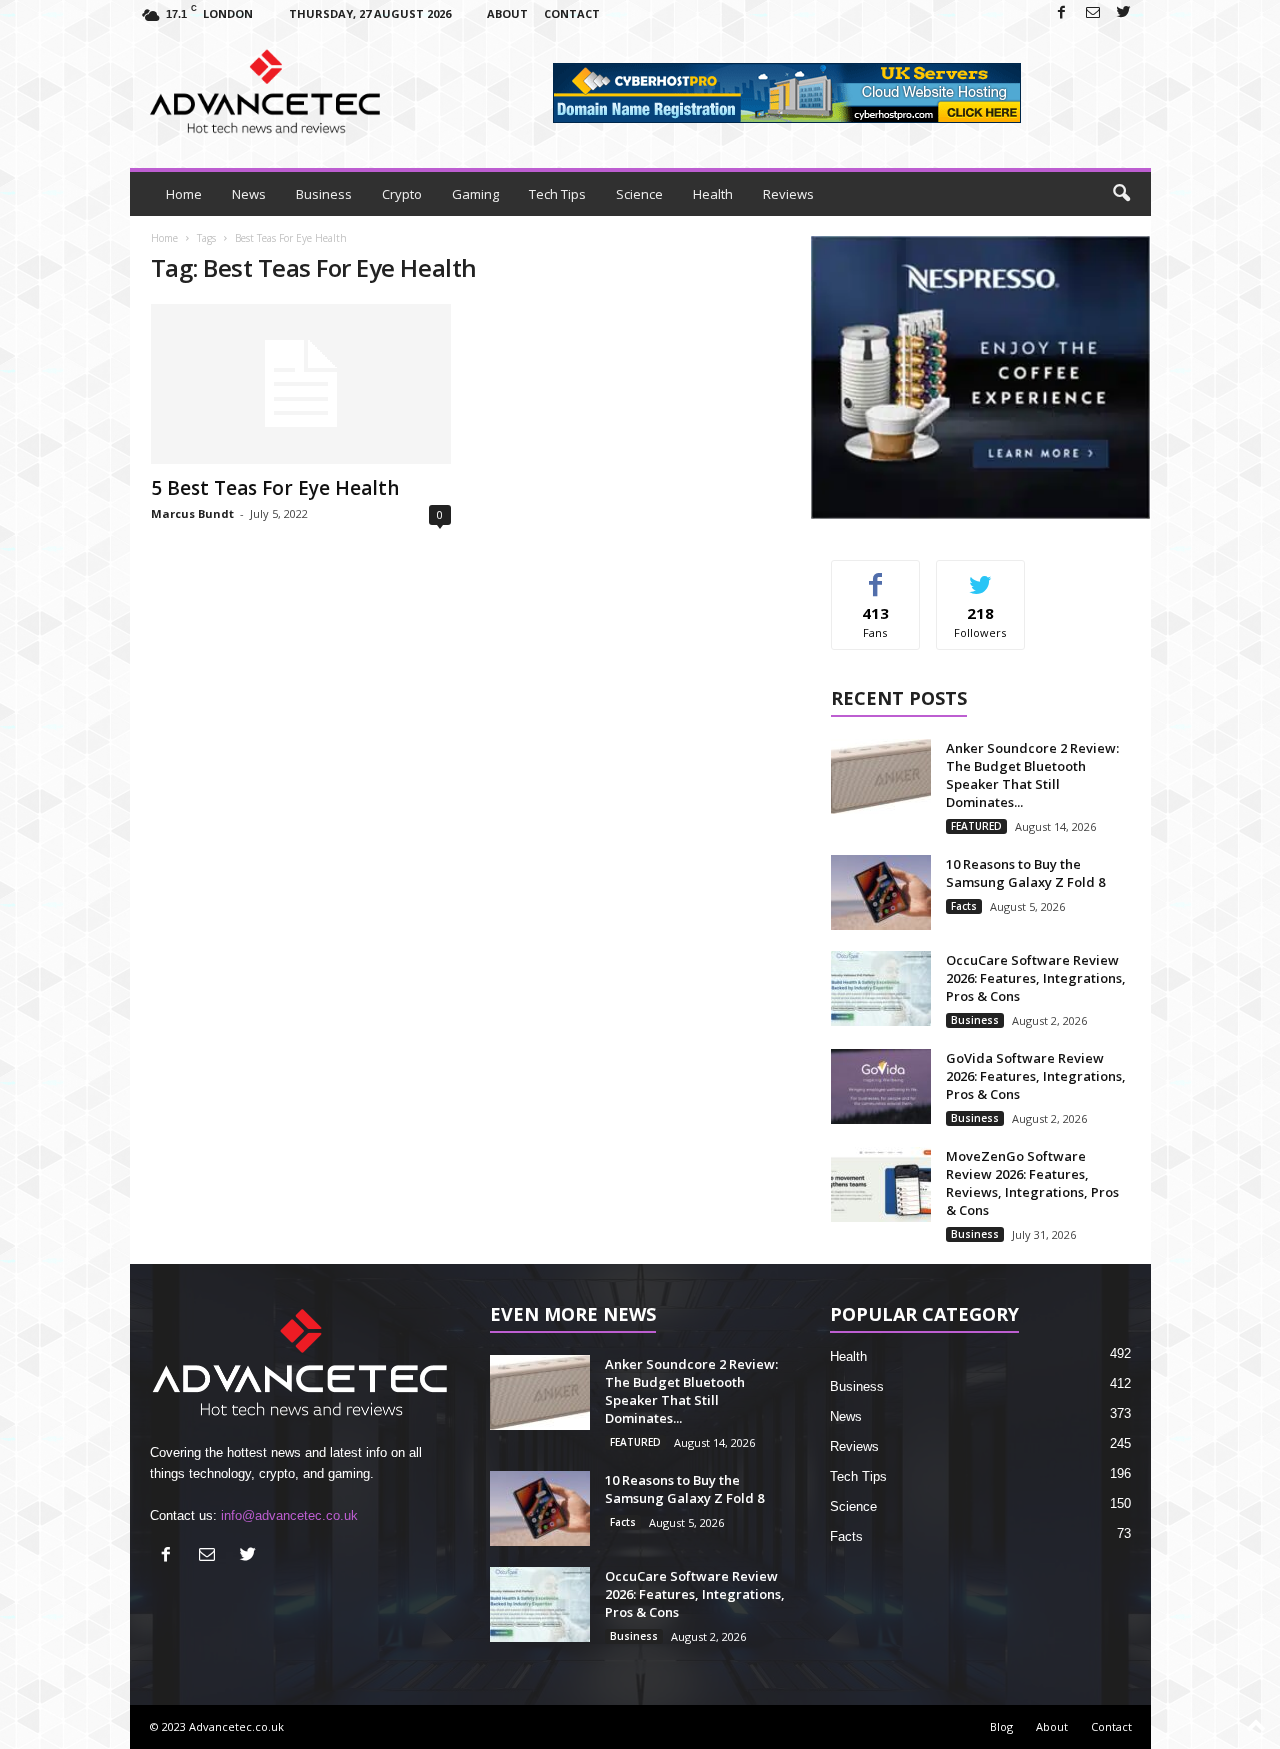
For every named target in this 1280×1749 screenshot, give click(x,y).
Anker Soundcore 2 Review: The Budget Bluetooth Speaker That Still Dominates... (1032, 775)
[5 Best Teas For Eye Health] (301, 384)
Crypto (402, 194)
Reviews (788, 194)
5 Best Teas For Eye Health (275, 488)
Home (184, 194)
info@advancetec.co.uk (289, 1515)
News (249, 194)
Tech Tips (557, 194)
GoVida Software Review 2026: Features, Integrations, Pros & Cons (1036, 1076)
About (507, 13)
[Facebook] (1062, 13)
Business (324, 194)
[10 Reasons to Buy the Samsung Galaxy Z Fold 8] (881, 892)
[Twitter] (1124, 13)
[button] (1121, 194)
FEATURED (976, 826)
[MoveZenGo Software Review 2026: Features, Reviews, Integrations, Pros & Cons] (881, 1184)
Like (875, 575)
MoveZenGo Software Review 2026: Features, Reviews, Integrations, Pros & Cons (1032, 1183)
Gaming (475, 194)
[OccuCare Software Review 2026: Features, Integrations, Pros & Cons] (881, 988)
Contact (572, 13)
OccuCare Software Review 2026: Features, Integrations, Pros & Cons (1036, 978)
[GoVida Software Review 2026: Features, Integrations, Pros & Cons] (881, 1086)
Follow (980, 575)
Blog (1001, 1726)
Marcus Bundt (192, 513)
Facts (964, 906)
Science (639, 194)
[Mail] (1093, 13)
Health (713, 194)
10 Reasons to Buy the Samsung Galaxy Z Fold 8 (1025, 873)
